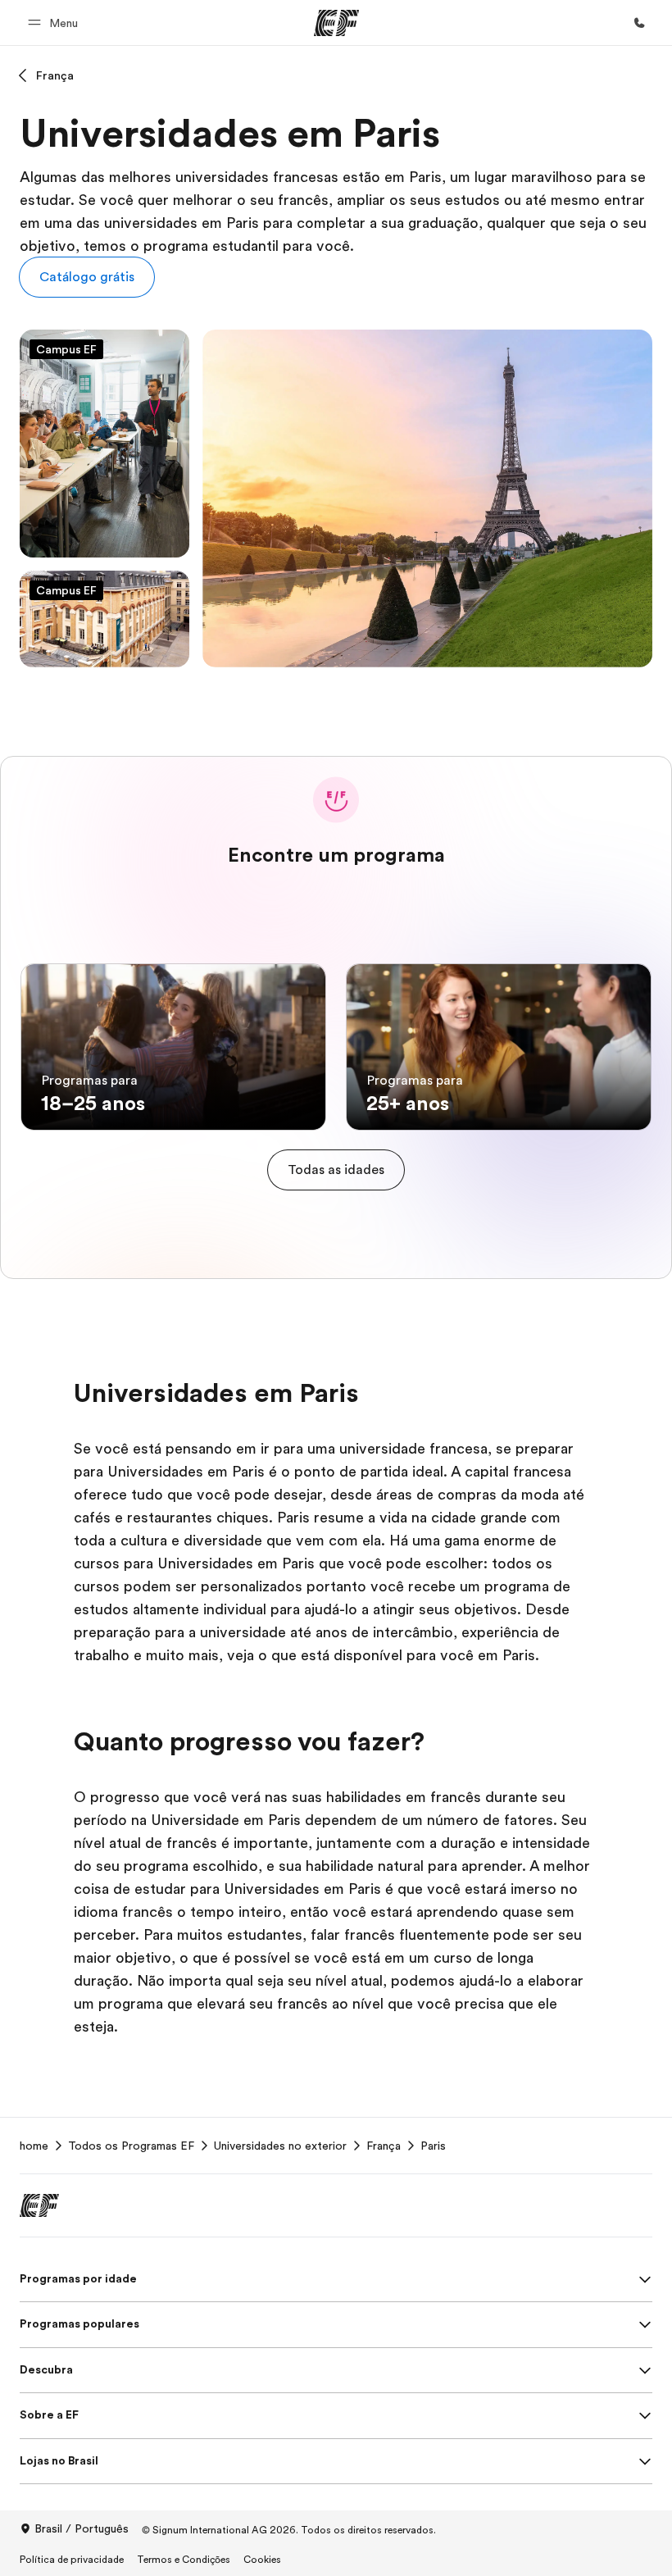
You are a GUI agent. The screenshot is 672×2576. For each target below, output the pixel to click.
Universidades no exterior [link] (280, 2146)
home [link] (34, 2146)
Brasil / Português (82, 2528)
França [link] (384, 2146)
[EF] (336, 23)
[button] (55, 23)
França (55, 75)
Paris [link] (433, 2146)
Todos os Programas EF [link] (131, 2146)
